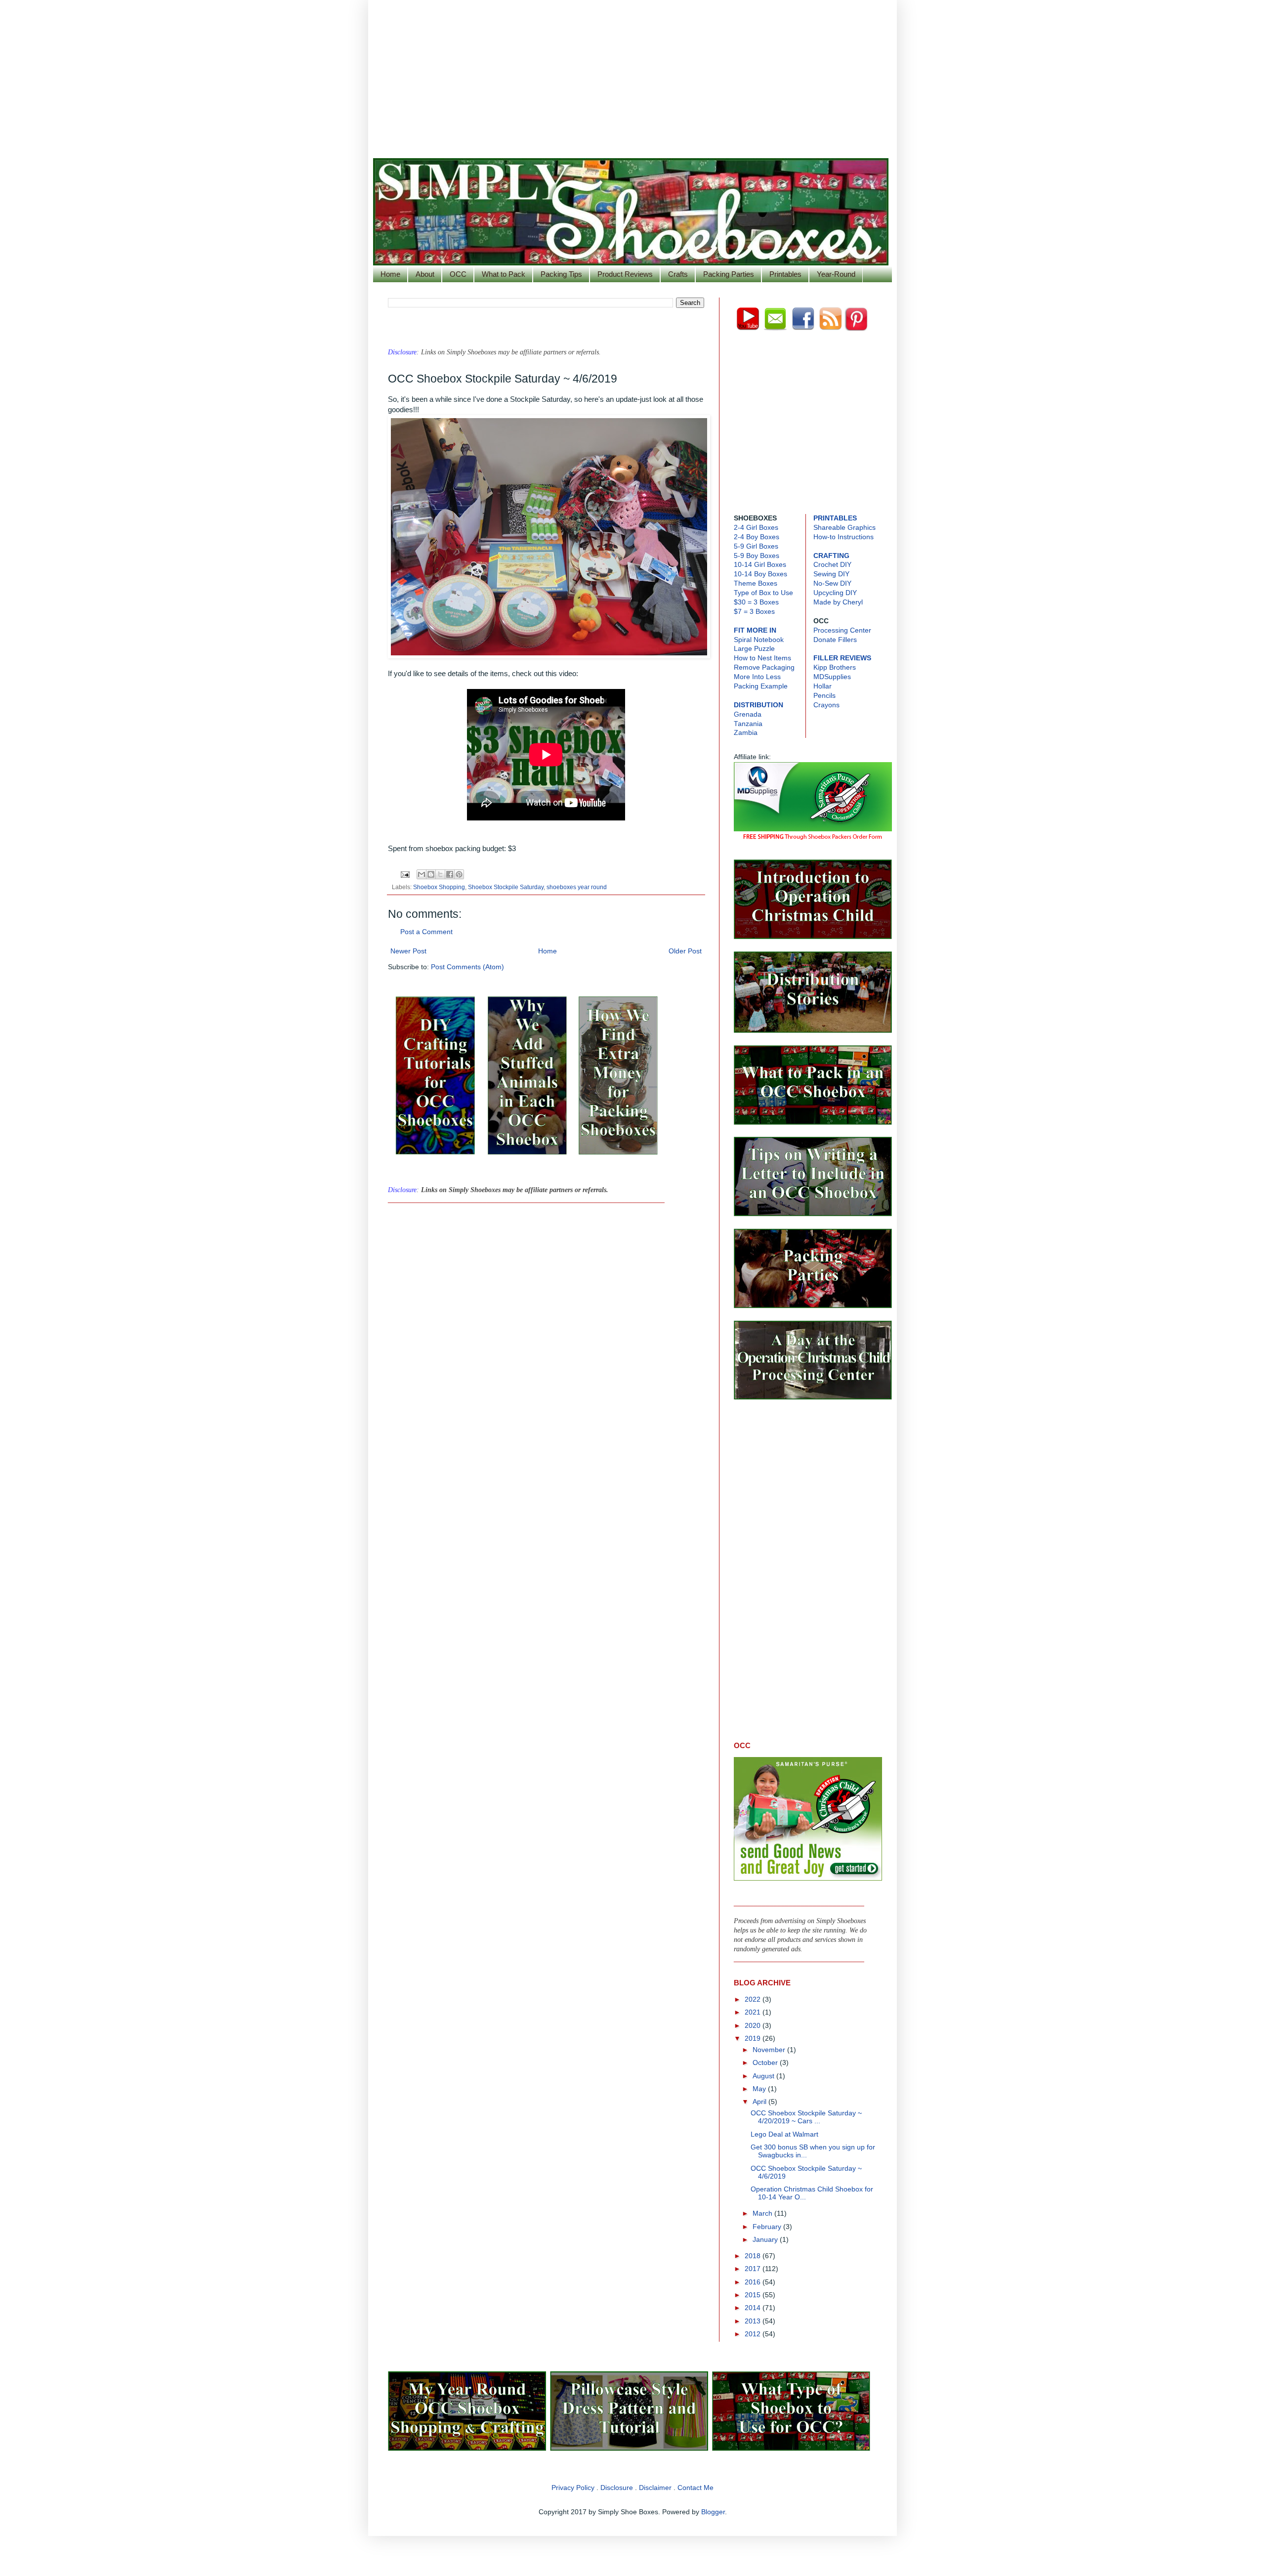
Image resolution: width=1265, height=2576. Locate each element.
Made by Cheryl (838, 602)
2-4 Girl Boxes (756, 528)
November (770, 2050)
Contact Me (696, 2488)
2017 (754, 2269)
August (764, 2076)
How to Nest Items (762, 658)
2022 (754, 1999)
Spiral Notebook (759, 640)
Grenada (748, 714)
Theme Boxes (756, 583)
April (760, 2102)
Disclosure (617, 2488)
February (768, 2227)
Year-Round (836, 274)
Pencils (824, 696)
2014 (754, 2308)
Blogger (713, 2512)
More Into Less (757, 677)
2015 (754, 2295)
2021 (754, 2012)
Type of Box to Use (763, 593)
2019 (754, 2039)
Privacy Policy (573, 2488)
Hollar (822, 686)
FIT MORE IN (755, 630)
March (763, 2213)
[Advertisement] (632, 74)
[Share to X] (440, 874)
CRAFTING (831, 556)
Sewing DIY (831, 574)
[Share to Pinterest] (459, 874)
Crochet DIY (832, 565)
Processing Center (842, 630)
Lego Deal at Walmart (784, 2134)
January (766, 2240)
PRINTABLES (835, 518)
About (425, 274)
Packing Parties (729, 274)
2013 (754, 2321)
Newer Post (408, 951)
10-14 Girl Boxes (760, 565)
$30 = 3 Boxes (756, 602)
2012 (754, 2334)
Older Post (685, 951)
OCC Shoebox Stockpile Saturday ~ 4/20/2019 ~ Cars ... (806, 2117)
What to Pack (504, 274)
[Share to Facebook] (450, 874)
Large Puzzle (754, 649)
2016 (754, 2282)
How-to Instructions (843, 537)
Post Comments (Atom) (467, 967)
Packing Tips (561, 274)
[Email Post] (404, 874)
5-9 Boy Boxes (757, 556)
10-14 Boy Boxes (760, 574)
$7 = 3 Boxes (754, 612)
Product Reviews (625, 274)
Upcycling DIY (835, 593)
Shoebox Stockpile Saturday (506, 887)
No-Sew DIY (832, 583)
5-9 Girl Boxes (756, 546)
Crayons (826, 705)
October (766, 2063)
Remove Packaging (764, 667)
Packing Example (761, 686)
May (760, 2089)
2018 (754, 2256)
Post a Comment (426, 932)
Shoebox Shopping (439, 887)
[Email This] (422, 874)
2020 (754, 2026)
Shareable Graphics (844, 528)
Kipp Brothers (835, 667)
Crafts (678, 274)
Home (390, 274)
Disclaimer (655, 2488)
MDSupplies (832, 677)
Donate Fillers (835, 640)
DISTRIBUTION (759, 705)
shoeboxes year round (577, 887)
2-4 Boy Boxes (757, 537)
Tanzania (748, 724)
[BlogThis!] (431, 874)
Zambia (746, 733)
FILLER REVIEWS (842, 658)
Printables (785, 274)
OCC (458, 274)
